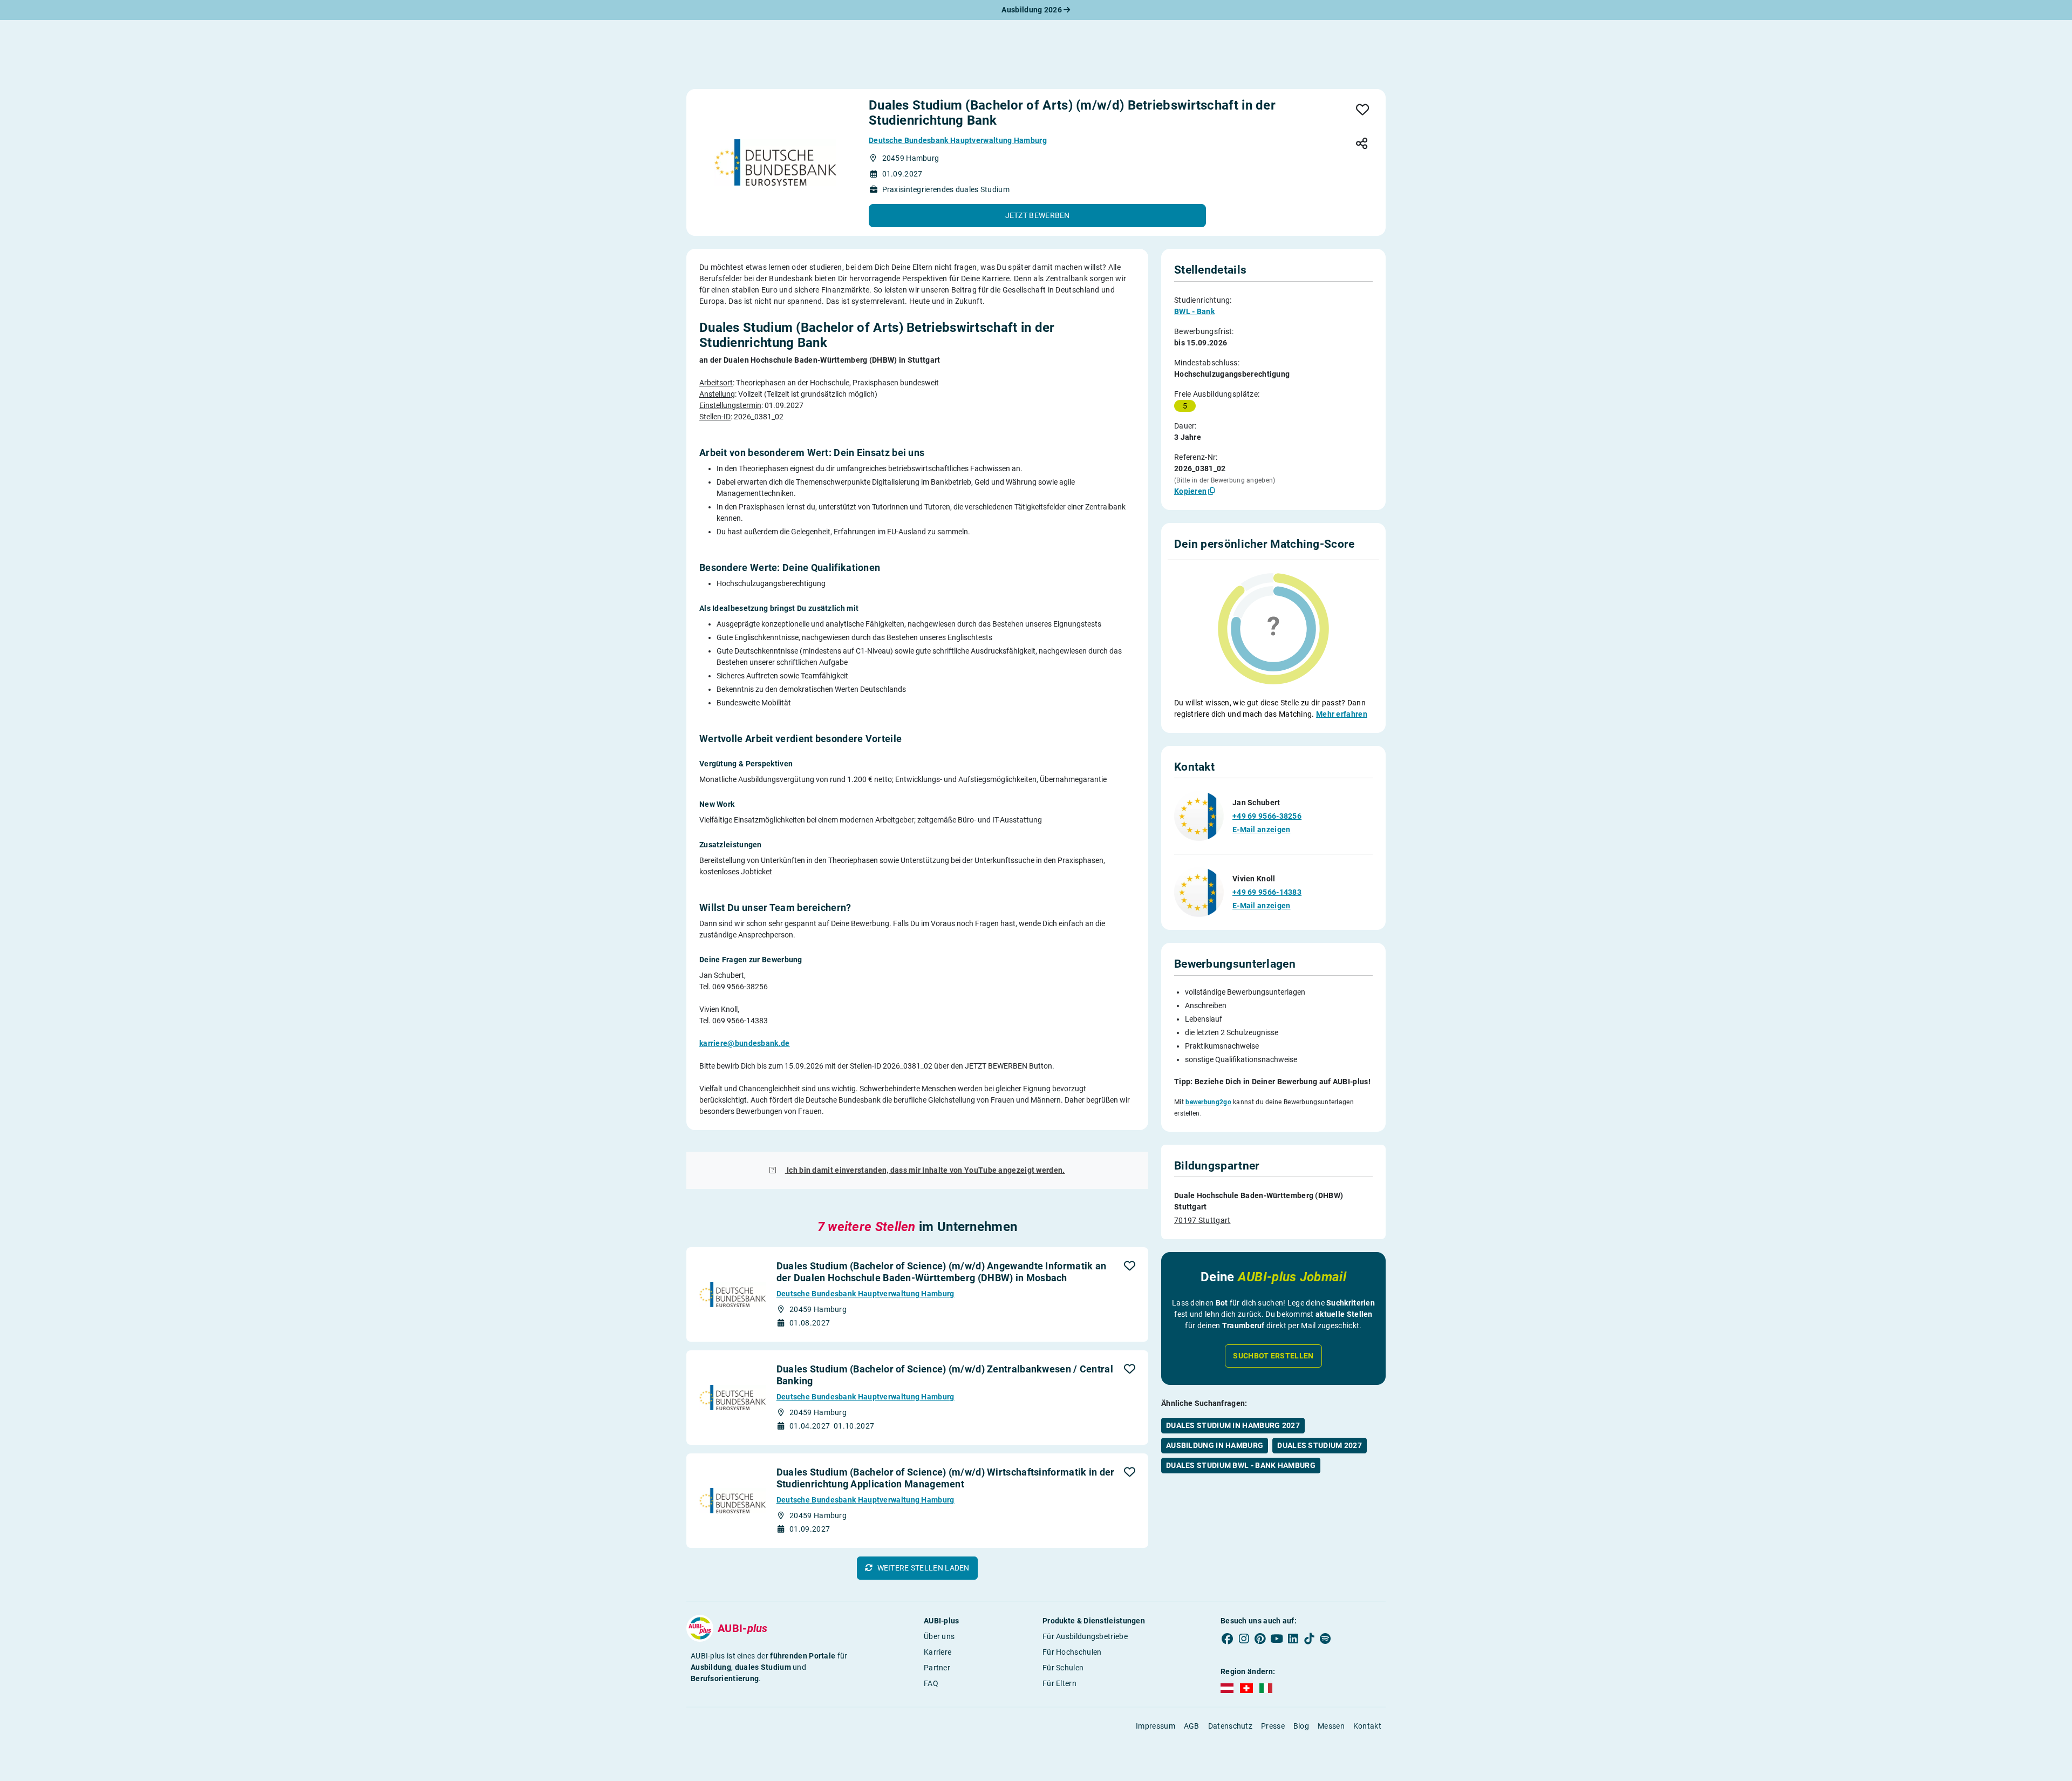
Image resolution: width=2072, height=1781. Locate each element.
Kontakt (1367, 1726)
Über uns (939, 1636)
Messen (1331, 1726)
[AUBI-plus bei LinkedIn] (1293, 1639)
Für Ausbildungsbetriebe (1085, 1636)
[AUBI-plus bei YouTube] (1277, 1639)
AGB (1192, 1726)
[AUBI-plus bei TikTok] (1309, 1639)
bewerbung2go (1208, 1102)
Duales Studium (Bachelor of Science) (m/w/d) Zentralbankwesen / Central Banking (945, 1375)
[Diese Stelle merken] (1363, 110)
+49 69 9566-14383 (1267, 892)
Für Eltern (1059, 1683)
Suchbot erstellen (1273, 1356)
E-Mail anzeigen (1262, 830)
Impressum (1156, 1726)
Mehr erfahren (1342, 714)
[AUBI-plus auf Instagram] (1244, 1639)
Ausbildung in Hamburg (1215, 1445)
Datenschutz (1230, 1726)
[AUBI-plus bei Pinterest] (1260, 1639)
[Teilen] (1362, 144)
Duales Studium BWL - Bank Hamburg (1241, 1465)
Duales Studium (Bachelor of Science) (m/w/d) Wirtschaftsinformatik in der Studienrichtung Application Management (946, 1478)
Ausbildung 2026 (1032, 10)
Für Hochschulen (1072, 1652)
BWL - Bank (1194, 311)
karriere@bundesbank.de (745, 1043)
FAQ (931, 1683)
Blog (1301, 1726)
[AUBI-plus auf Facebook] (1228, 1639)
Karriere (938, 1652)
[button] (1037, 216)
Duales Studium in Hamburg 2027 (1233, 1425)
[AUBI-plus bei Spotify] (1326, 1639)
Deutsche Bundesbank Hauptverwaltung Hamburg (958, 140)
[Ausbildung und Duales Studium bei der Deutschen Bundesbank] (775, 162)
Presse (1273, 1726)
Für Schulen (1063, 1668)
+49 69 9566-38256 (1267, 816)
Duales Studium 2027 (1320, 1445)
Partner (937, 1668)
